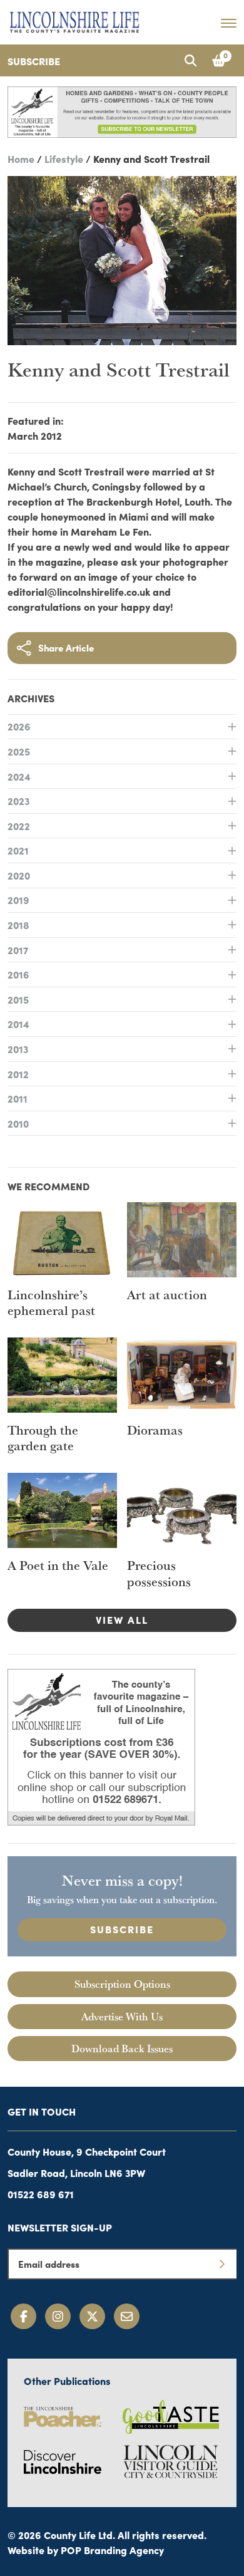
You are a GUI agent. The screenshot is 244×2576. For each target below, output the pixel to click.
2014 (18, 1024)
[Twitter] (92, 2316)
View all (122, 1619)
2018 (18, 925)
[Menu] (229, 23)
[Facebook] (23, 2316)
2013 (18, 1049)
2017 (18, 950)
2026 (19, 726)
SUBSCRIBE (122, 1929)
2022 (19, 826)
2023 (18, 801)
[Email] (127, 2316)
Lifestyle (64, 158)
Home (21, 158)
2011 (18, 1098)
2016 (18, 974)
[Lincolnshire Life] (74, 20)
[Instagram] (58, 2316)
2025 (19, 751)
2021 (18, 850)
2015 (18, 999)
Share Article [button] (66, 647)
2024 (19, 776)
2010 (18, 1123)
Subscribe (34, 61)
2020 (19, 875)
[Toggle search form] (190, 60)
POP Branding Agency (112, 2550)
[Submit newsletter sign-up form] (221, 2264)
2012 (18, 1074)
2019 (18, 900)
